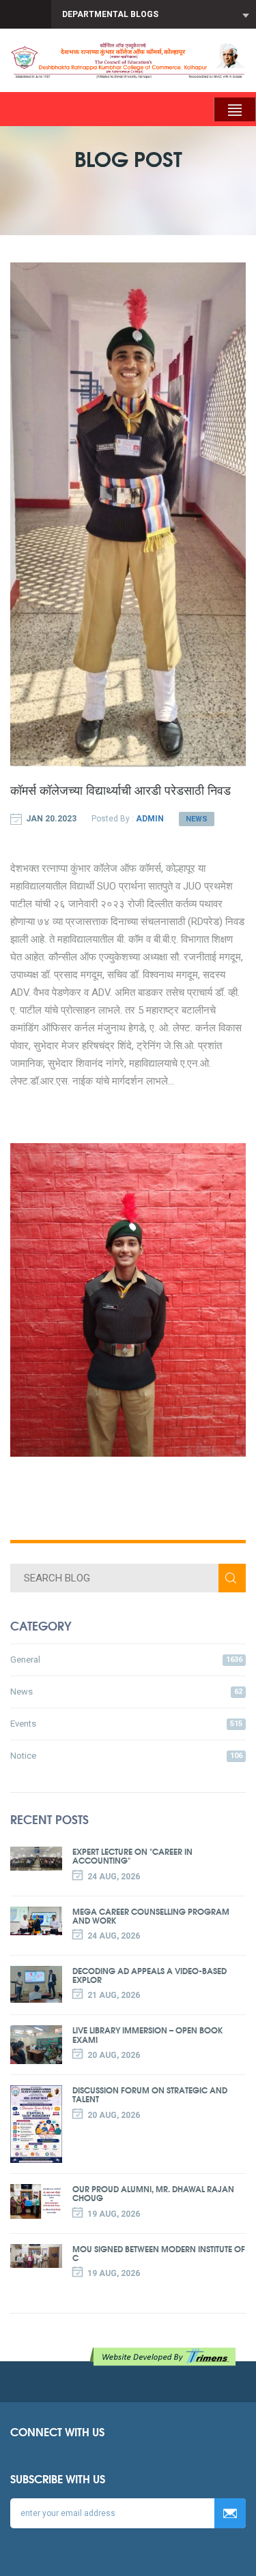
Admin (150, 819)
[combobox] (154, 14)
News (197, 819)
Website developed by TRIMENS (166, 2357)
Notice (126, 1756)
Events (126, 1724)
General (126, 1660)
